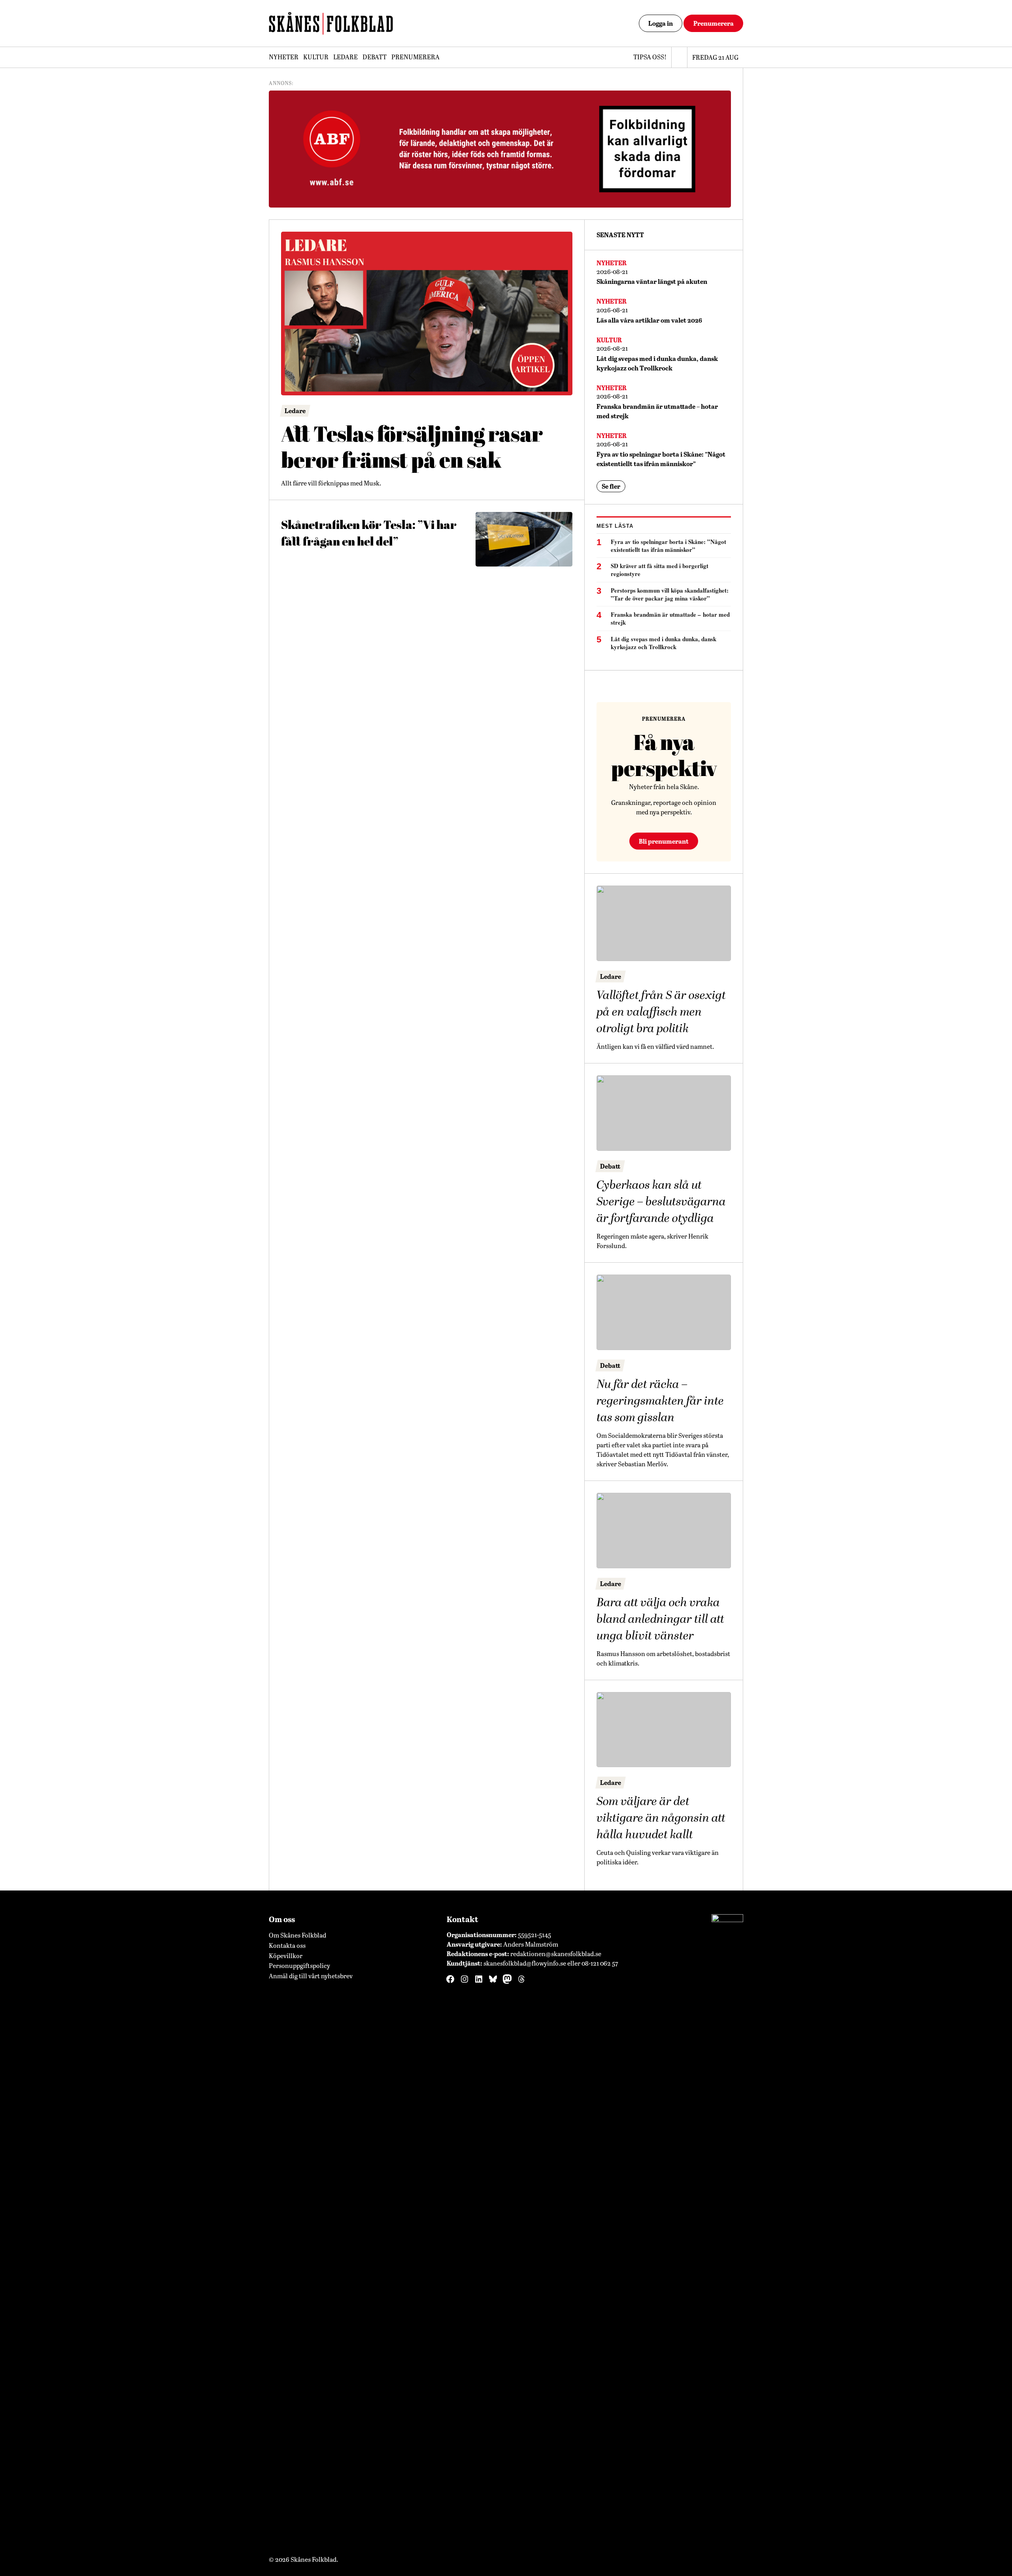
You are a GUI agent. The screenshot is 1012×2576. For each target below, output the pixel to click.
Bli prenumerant (664, 841)
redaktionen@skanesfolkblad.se (556, 1954)
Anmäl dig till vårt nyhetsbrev (311, 1976)
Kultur (316, 57)
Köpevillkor (286, 1956)
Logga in (661, 23)
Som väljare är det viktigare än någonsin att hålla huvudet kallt (661, 1818)
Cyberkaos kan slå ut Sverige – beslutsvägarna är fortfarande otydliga (661, 1202)
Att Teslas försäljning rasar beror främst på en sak (412, 447)
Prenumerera (714, 23)
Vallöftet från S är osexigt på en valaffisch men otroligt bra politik (661, 1012)
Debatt (375, 57)
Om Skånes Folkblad (297, 1935)
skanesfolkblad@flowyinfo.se (525, 1963)
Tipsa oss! (650, 57)
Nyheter (284, 57)
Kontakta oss (287, 1945)
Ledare (346, 57)
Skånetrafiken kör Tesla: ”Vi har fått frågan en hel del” (369, 533)
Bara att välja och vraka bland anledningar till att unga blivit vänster (660, 1619)
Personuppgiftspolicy (299, 1965)
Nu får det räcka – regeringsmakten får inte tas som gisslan (660, 1401)
